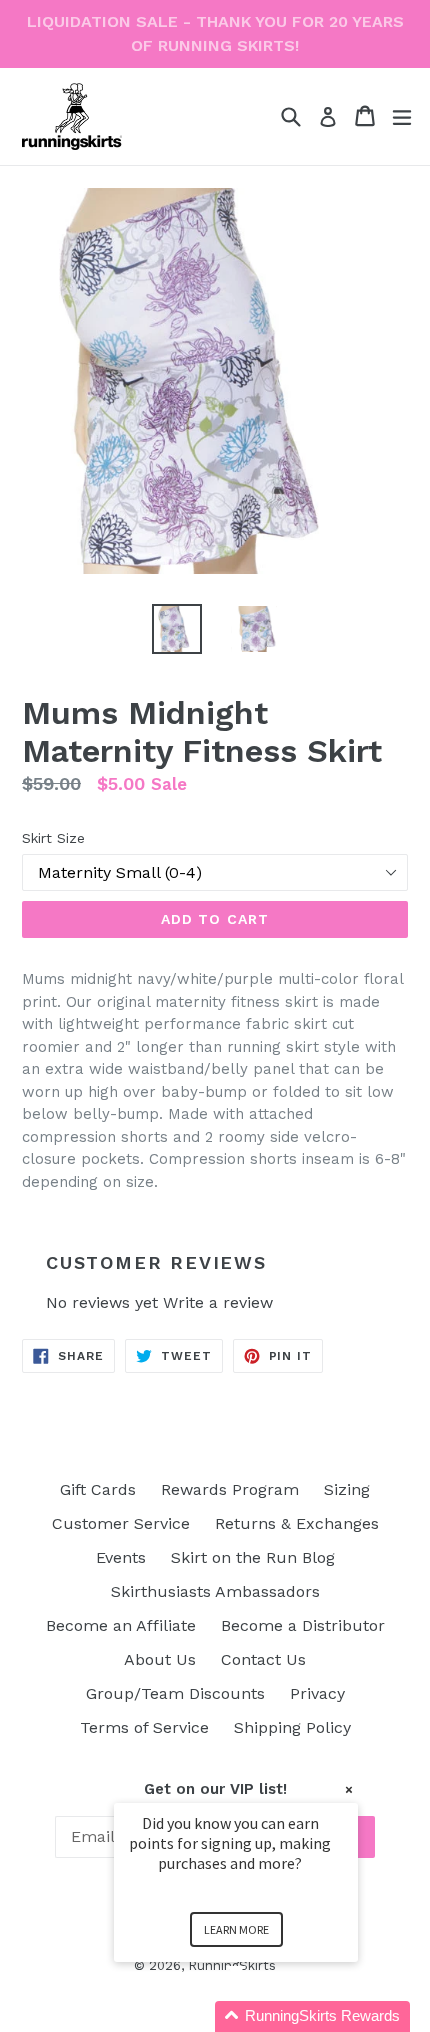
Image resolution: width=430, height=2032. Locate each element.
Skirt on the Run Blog (253, 1557)
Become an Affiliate (121, 1625)
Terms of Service (144, 1727)
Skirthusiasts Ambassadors (215, 1591)
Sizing (347, 1489)
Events (121, 1557)
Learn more (236, 1929)
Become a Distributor (303, 1625)
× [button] (349, 1789)
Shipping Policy (292, 1727)
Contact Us (263, 1659)
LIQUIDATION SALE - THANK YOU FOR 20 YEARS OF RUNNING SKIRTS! (215, 33)
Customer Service (121, 1523)
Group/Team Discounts (175, 1693)
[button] (260, 2016)
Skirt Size (53, 838)
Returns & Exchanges (297, 1523)
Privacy (317, 1693)
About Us (160, 1659)
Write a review (218, 1302)
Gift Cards (98, 1489)
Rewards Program (230, 1489)
